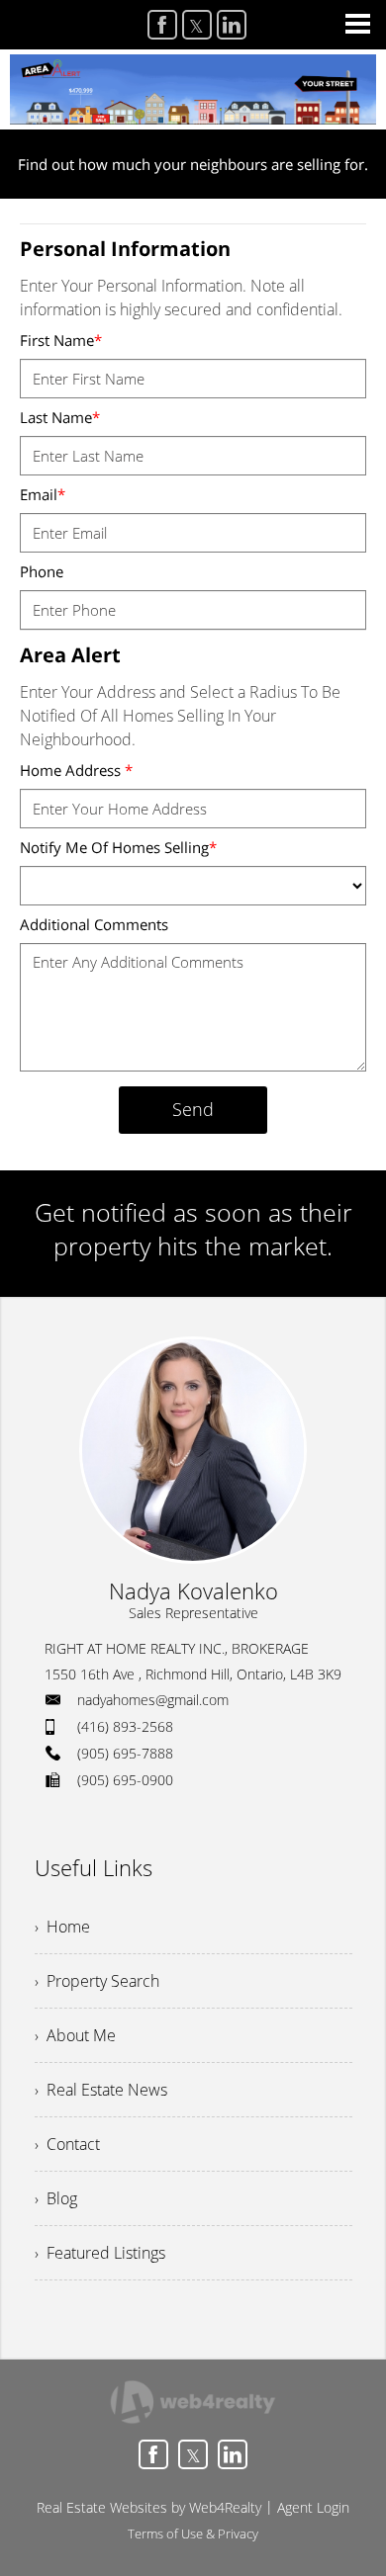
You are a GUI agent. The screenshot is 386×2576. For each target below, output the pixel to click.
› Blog (56, 2198)
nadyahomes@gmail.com (153, 1700)
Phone (42, 571)
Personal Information (125, 249)
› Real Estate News (101, 2090)
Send (193, 1109)
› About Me (75, 2035)
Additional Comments (94, 924)
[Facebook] (162, 25)
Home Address (76, 770)
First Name (61, 340)
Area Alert (70, 655)
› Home (62, 1927)
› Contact (67, 2144)
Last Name (60, 417)
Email (43, 494)
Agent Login (313, 2507)
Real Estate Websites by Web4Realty (149, 2507)
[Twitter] (197, 25)
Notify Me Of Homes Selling (118, 847)
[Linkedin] (232, 25)
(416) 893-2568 (125, 1726)
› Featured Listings (100, 2253)
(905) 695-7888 (125, 1753)
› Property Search (97, 1981)
